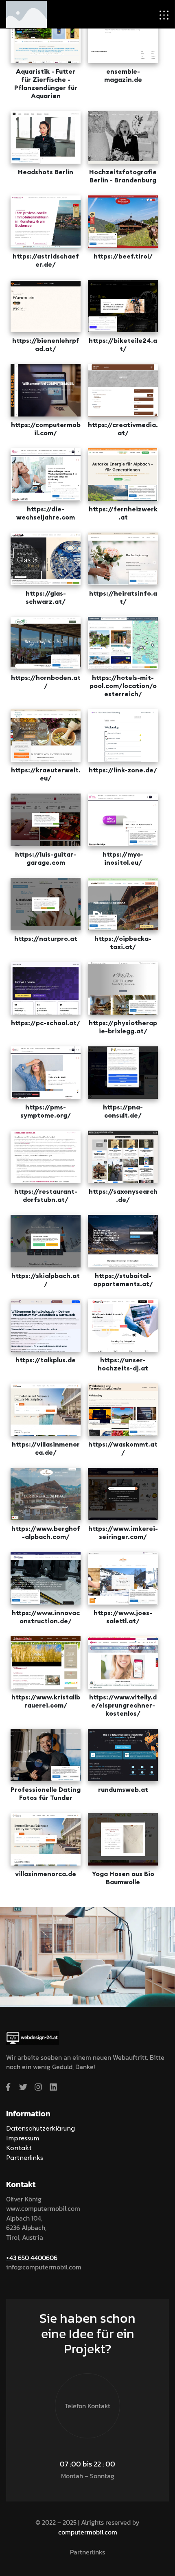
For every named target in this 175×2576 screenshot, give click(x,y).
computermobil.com (88, 2532)
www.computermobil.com (43, 2208)
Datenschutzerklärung (40, 2128)
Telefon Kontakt (87, 2406)
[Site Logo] (26, 13)
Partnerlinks (25, 2157)
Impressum (23, 2138)
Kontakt (19, 2148)
